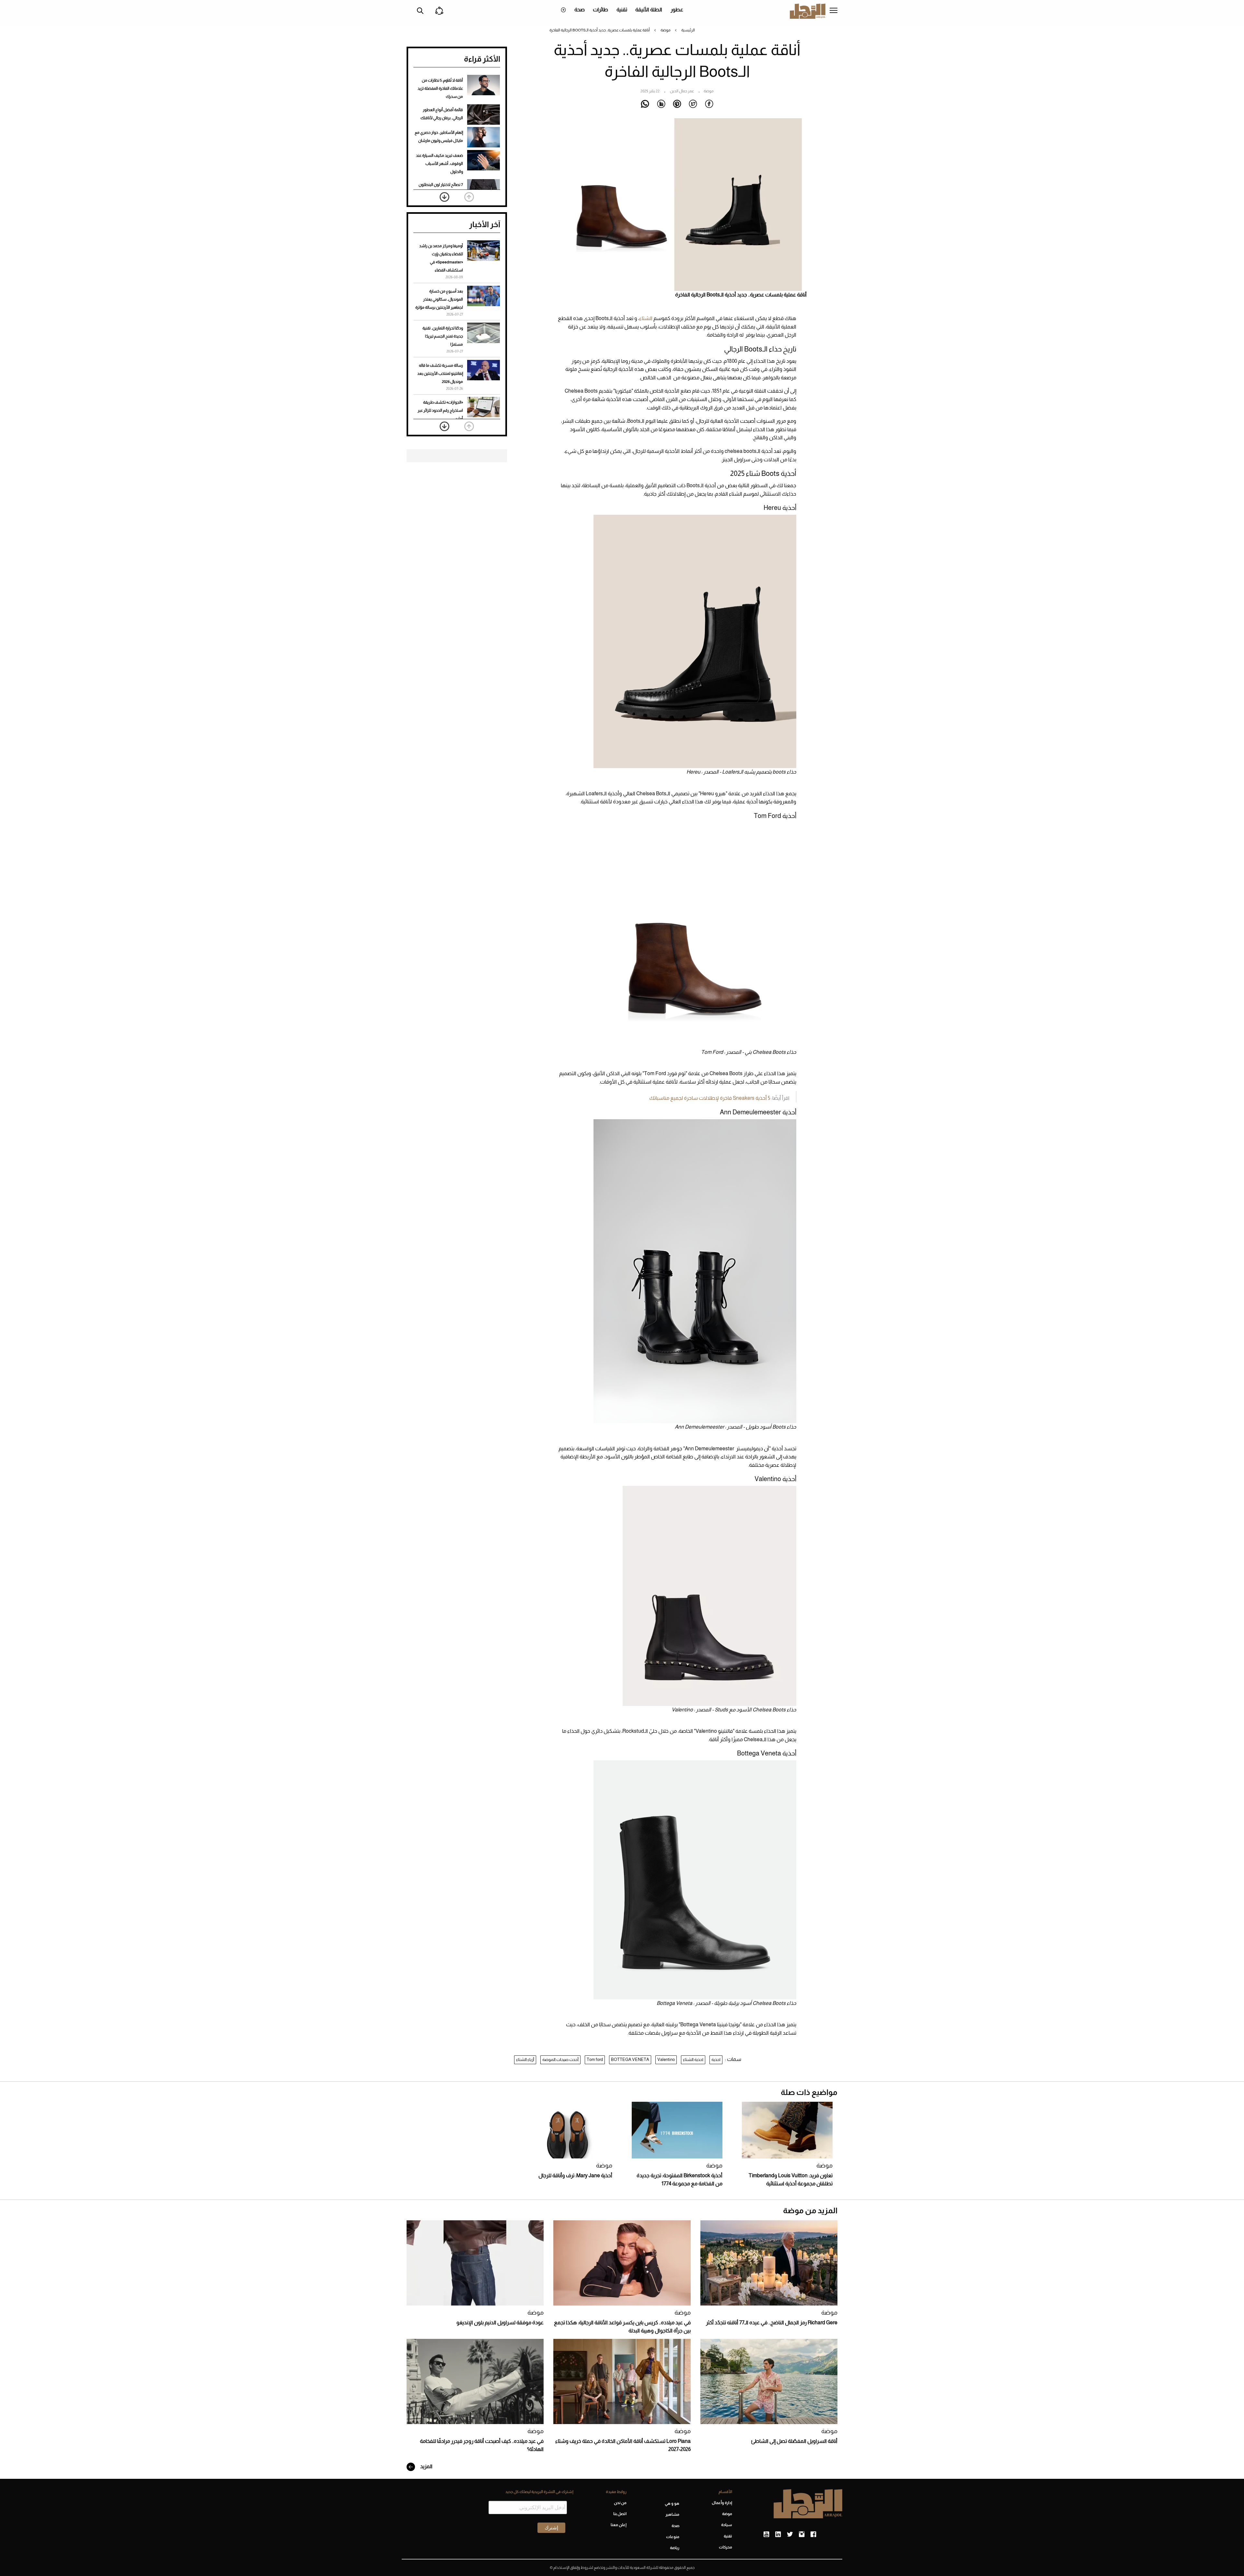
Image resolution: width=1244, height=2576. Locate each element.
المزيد (426, 2466)
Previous (469, 197)
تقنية (622, 10)
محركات (726, 2547)
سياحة (727, 2525)
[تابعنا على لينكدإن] (778, 2535)
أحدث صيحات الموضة (560, 2059)
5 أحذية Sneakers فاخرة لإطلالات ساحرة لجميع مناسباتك (710, 1098)
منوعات (673, 2537)
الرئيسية (688, 30)
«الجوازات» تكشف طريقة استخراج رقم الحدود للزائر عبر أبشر (440, 410)
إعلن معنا (618, 2525)
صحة (580, 10)
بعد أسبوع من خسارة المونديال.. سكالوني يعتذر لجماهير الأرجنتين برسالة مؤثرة (439, 299)
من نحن (620, 2503)
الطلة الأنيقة (649, 10)
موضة (666, 30)
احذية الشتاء (693, 2059)
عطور (677, 10)
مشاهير (672, 2514)
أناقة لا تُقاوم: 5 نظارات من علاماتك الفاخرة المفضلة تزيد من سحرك (440, 88)
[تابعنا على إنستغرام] (802, 2535)
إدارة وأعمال (722, 2503)
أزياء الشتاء (525, 2059)
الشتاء (646, 318)
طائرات (600, 10)
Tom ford (595, 2059)
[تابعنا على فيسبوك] (813, 2535)
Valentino (666, 2059)
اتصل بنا (620, 2514)
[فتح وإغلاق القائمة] (834, 11)
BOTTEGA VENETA (630, 2059)
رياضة (675, 2548)
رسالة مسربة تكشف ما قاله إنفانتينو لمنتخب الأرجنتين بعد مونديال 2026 (440, 374)
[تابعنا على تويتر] (790, 2535)
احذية (716, 2059)
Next (444, 197)
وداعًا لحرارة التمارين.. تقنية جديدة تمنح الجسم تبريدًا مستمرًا (443, 336)
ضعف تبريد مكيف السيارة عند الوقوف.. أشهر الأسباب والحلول (439, 164)
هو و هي (672, 2503)
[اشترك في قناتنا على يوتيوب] (766, 2535)
